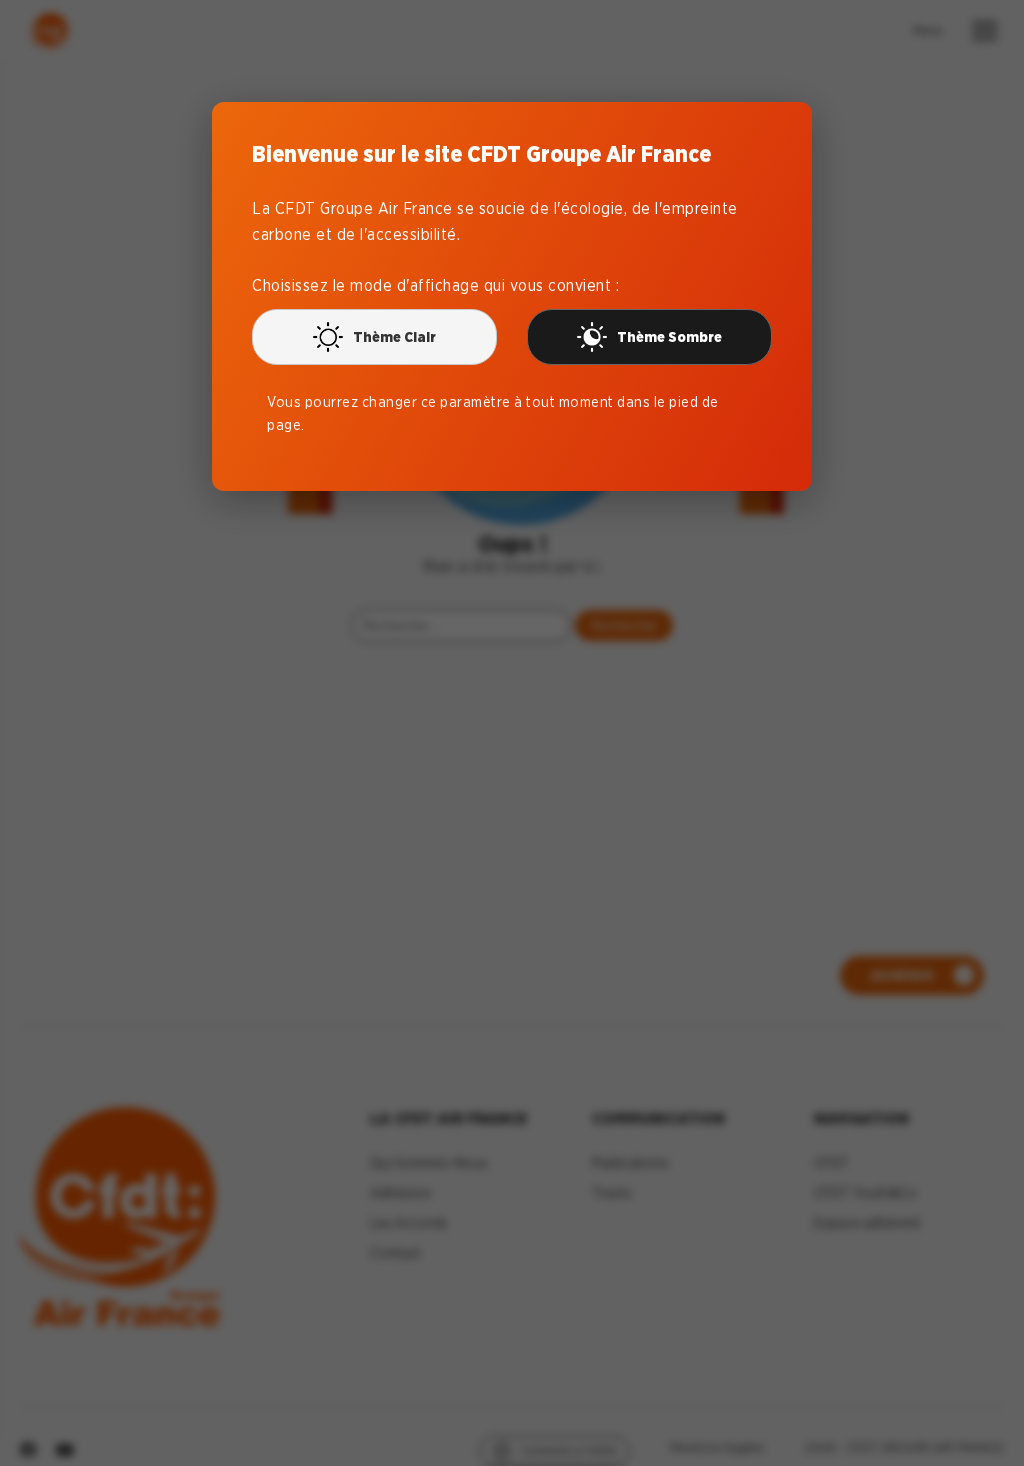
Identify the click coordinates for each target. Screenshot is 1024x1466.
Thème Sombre (669, 336)
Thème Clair (394, 336)
